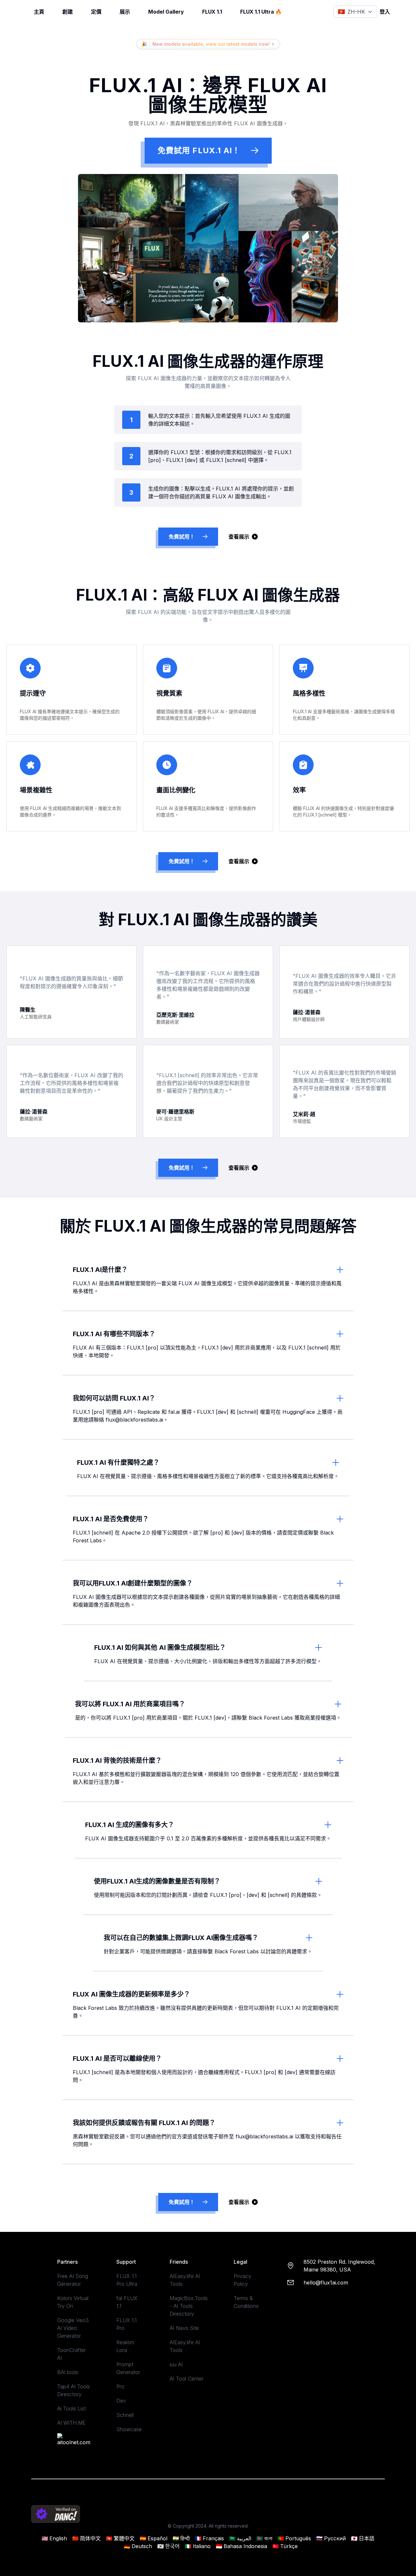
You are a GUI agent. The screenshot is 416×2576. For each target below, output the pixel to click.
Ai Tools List (71, 2408)
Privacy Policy (242, 2280)
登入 (385, 12)
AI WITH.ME (71, 2423)
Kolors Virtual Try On (73, 2302)
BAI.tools (68, 2372)
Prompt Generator (128, 2368)
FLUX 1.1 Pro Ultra (127, 2280)
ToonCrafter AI (71, 2354)
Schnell (125, 2415)
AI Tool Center (187, 2379)
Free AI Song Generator (73, 2280)
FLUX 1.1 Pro (126, 2324)
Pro (120, 2386)
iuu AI (176, 2364)
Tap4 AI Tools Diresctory (74, 2390)
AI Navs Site (184, 2328)
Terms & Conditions (246, 2302)
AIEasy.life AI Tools (185, 2280)
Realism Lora (125, 2346)
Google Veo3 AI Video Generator (73, 2328)
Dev (121, 2401)
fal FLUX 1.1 (127, 2302)
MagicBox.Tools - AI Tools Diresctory (189, 2306)
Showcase (129, 2429)
